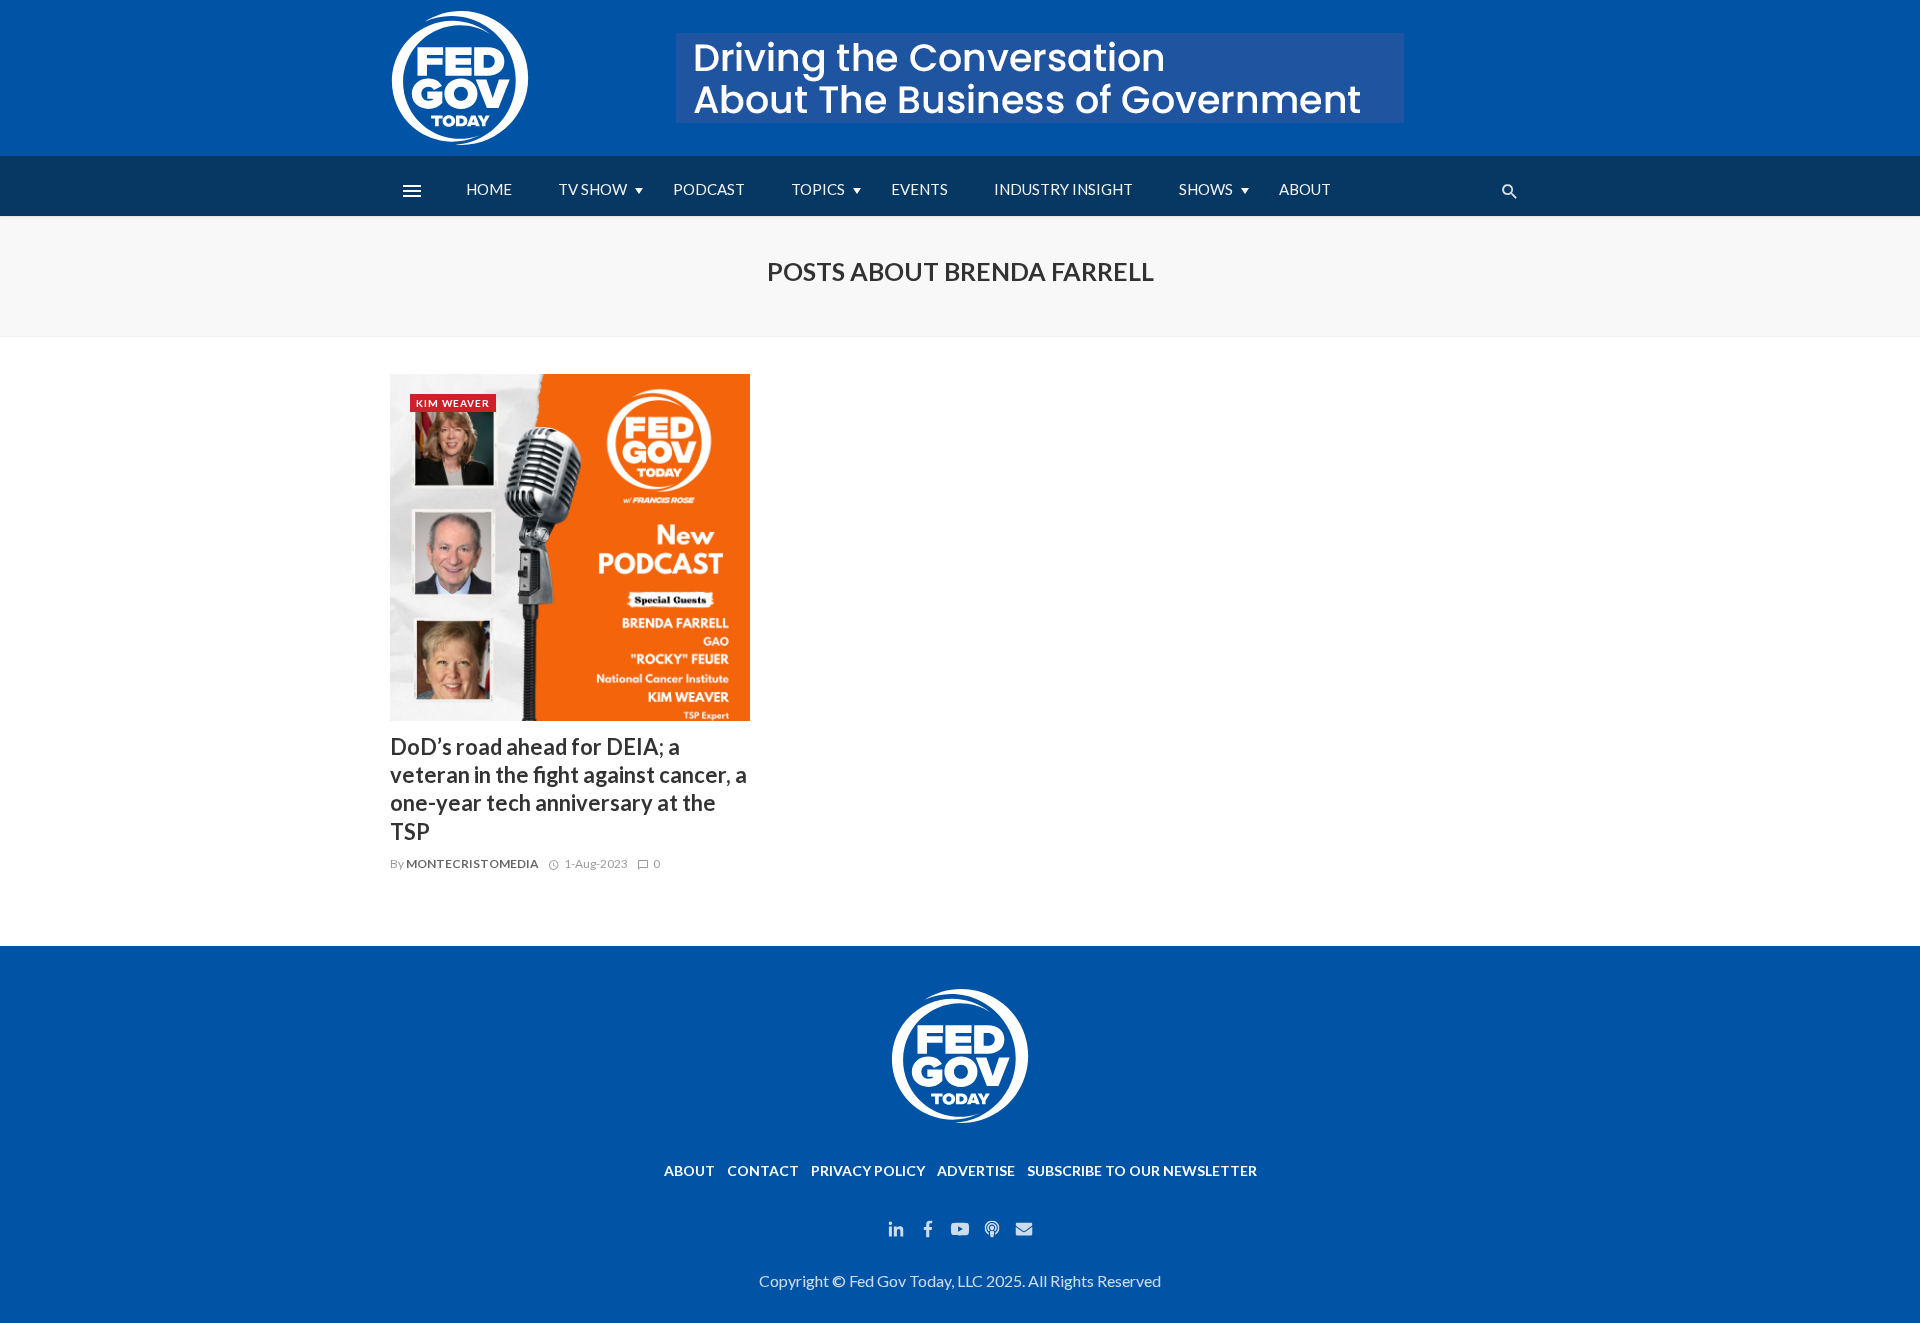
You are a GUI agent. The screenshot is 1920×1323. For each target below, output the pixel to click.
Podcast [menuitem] (709, 189)
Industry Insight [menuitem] (1063, 189)
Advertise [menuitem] (976, 1170)
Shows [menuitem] (1206, 189)
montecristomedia (472, 863)
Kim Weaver (453, 403)
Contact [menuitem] (763, 1170)
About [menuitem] (1305, 189)
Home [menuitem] (489, 189)
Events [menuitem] (919, 189)
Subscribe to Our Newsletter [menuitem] (1142, 1170)
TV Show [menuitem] (592, 189)
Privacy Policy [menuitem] (868, 1170)
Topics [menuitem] (818, 189)
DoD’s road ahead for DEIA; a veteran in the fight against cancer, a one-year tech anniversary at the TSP (568, 789)
